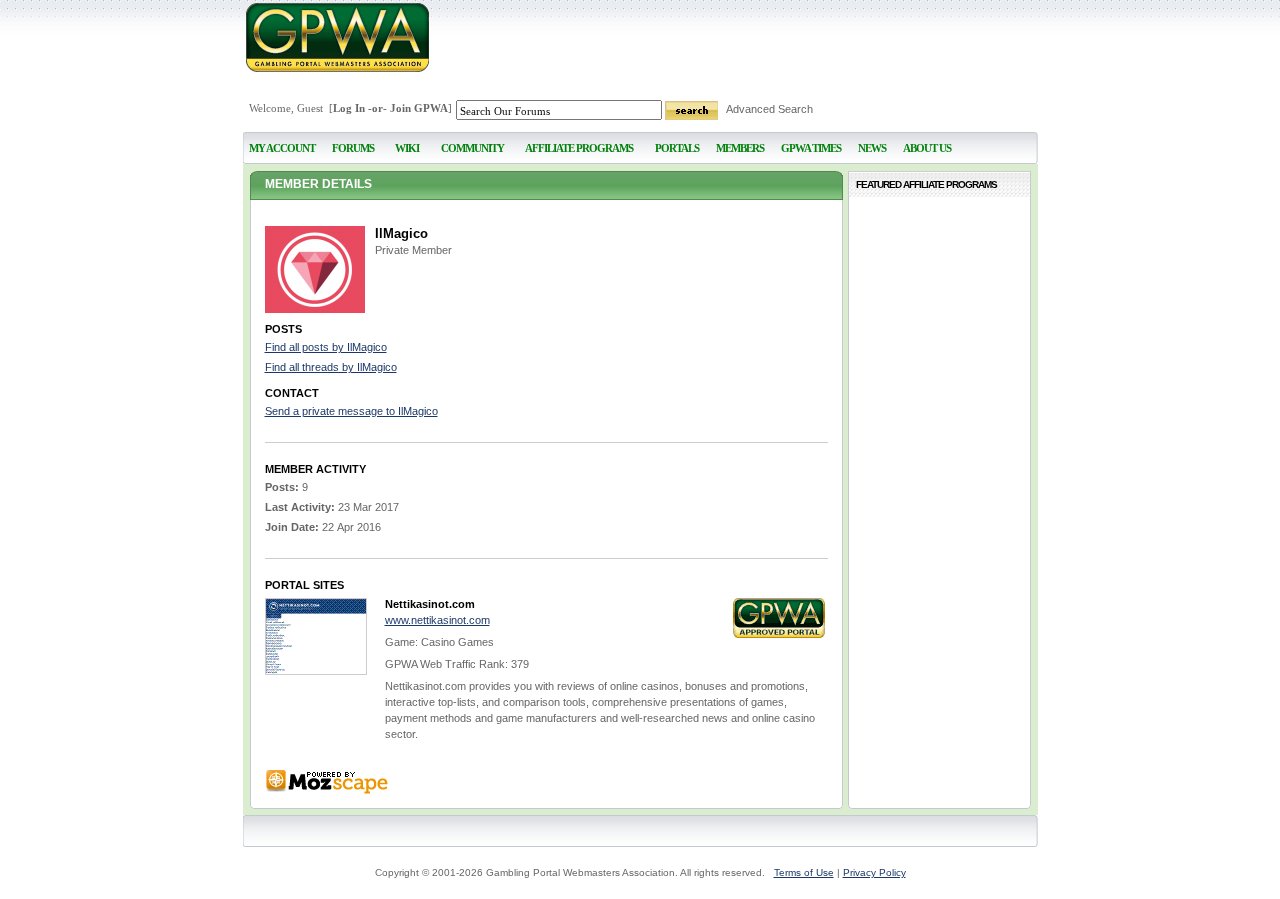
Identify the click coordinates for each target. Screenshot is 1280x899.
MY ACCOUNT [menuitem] (282, 148)
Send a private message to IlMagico (351, 411)
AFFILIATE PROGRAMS (579, 148)
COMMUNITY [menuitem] (472, 148)
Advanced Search (769, 109)
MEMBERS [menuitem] (740, 148)
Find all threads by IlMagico (331, 367)
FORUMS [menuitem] (353, 148)
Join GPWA (419, 108)
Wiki (407, 148)
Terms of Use (804, 872)
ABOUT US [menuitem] (927, 148)
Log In (349, 108)
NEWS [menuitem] (872, 148)
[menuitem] (407, 139)
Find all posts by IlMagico (326, 347)
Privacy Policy (874, 872)
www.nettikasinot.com (437, 620)
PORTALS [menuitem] (677, 148)
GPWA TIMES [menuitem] (811, 148)
